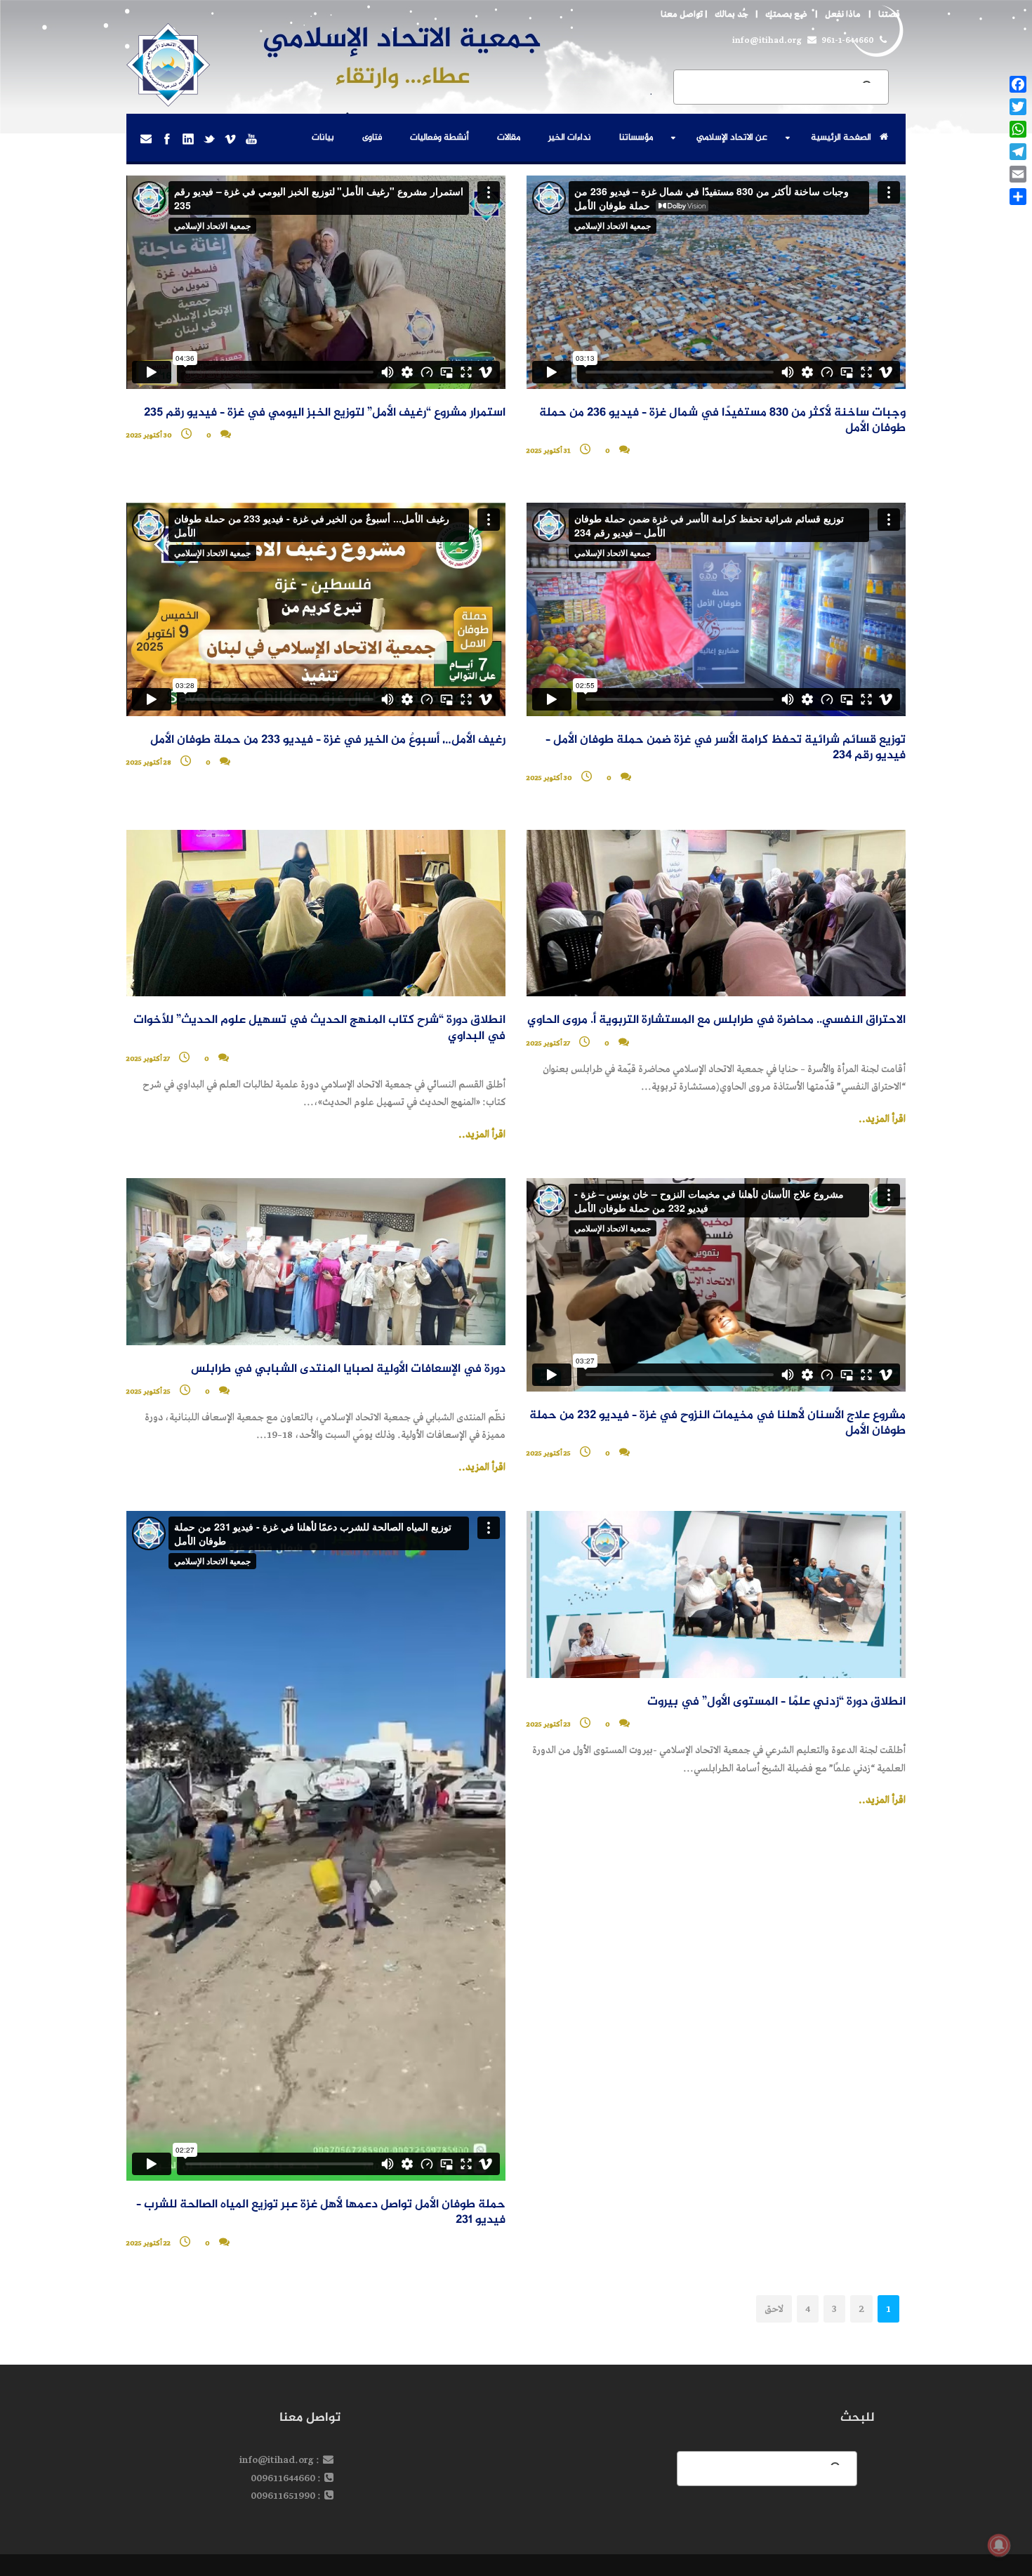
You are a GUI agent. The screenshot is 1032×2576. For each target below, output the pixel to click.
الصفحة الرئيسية (841, 138)
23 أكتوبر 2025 (549, 1724)
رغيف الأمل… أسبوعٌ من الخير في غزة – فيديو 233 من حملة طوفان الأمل (328, 740)
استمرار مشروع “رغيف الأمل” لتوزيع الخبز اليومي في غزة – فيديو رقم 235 (325, 413)
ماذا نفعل (843, 14)
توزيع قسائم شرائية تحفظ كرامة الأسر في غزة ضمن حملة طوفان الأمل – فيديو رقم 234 (726, 748)
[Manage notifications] (999, 2545)
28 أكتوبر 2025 (149, 762)
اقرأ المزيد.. (882, 1119)
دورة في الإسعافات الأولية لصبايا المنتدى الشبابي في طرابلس (348, 1369)
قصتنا (889, 14)
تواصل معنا (682, 14)
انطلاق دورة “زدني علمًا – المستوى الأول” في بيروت (776, 1702)
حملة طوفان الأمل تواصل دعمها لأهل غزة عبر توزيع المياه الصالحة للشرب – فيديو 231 (321, 2213)
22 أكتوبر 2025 (148, 2243)
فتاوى (372, 138)
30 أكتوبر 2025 (149, 435)
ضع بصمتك (786, 14)
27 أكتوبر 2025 (548, 1043)
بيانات (323, 138)
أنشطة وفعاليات (439, 138)
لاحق (774, 2309)
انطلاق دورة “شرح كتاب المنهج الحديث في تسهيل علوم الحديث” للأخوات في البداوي (319, 1028)
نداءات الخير (570, 138)
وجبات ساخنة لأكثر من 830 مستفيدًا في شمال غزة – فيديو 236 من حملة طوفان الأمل (722, 421)
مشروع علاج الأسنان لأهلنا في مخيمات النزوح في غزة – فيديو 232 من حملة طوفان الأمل (717, 1424)
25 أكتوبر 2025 (549, 1453)
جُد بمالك (731, 14)
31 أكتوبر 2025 (549, 451)
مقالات (509, 138)
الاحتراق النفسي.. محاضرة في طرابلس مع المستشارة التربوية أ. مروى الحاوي (716, 1021)
